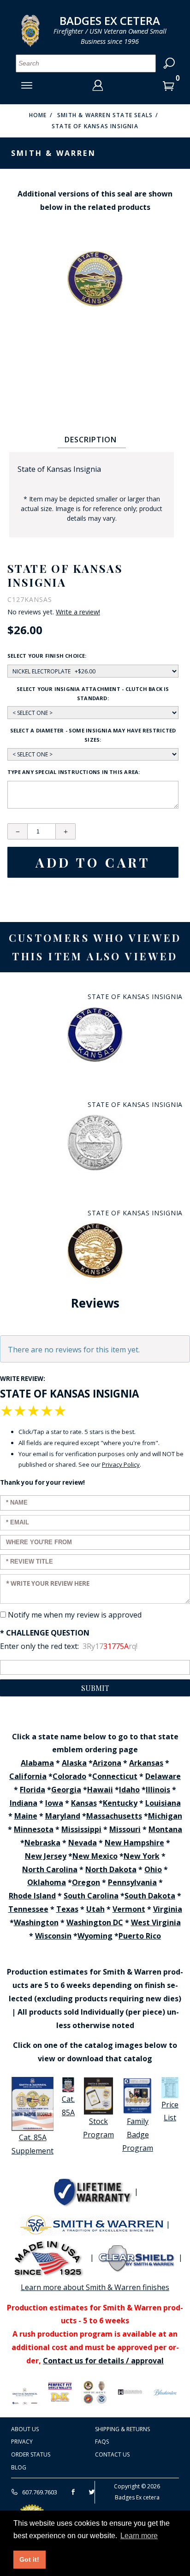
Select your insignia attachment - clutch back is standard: (93, 693)
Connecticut (115, 1776)
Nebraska (42, 1843)
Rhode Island (32, 1896)
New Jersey (46, 1856)
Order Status (31, 2454)
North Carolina (50, 1869)
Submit (95, 1688)
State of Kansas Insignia (95, 126)
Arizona (107, 1763)
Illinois (158, 1790)
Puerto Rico (140, 1936)
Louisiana (163, 1803)
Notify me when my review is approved (75, 1615)
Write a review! (78, 612)
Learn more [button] (139, 2536)
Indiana (24, 1803)
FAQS (102, 2442)
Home (38, 115)
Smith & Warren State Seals (105, 115)
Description (91, 440)
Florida (33, 1790)
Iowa (54, 1803)
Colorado (69, 1776)
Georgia (66, 1790)
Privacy (22, 2442)
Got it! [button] (29, 2559)
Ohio (153, 1869)
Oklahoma (47, 1882)
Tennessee (28, 1909)
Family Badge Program (138, 2135)
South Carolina (91, 1896)
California (28, 1776)
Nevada (83, 1843)
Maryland (63, 1816)
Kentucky (120, 1803)
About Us (25, 2429)
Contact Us (112, 2454)
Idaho (129, 1790)
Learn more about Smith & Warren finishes (95, 2287)
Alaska (74, 1763)
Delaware (163, 1776)
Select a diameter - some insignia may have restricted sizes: (93, 735)
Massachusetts (114, 1816)
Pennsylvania (132, 1882)
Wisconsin (53, 1936)
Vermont (129, 1909)
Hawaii (100, 1790)
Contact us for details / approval (103, 2361)
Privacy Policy (121, 1464)
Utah (95, 1909)
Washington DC (95, 1922)
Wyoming (95, 1936)
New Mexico (95, 1856)
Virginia (168, 1909)
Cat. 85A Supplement (33, 2144)
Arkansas (146, 1763)
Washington (36, 1922)
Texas (67, 1909)
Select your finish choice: (47, 656)
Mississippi (81, 1829)
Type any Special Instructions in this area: (74, 772)
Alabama (37, 1763)
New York (142, 1856)
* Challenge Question (45, 1633)
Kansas (84, 1803)
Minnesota (34, 1829)
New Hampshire (134, 1843)
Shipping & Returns (122, 2429)
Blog (19, 2467)
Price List (170, 2111)
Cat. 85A (68, 2106)
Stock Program (98, 2128)
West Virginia (156, 1922)
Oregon (86, 1882)
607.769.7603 (39, 2492)
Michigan (165, 1816)
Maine (26, 1816)
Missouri (125, 1829)
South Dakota (150, 1896)
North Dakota (111, 1869)
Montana (165, 1829)
